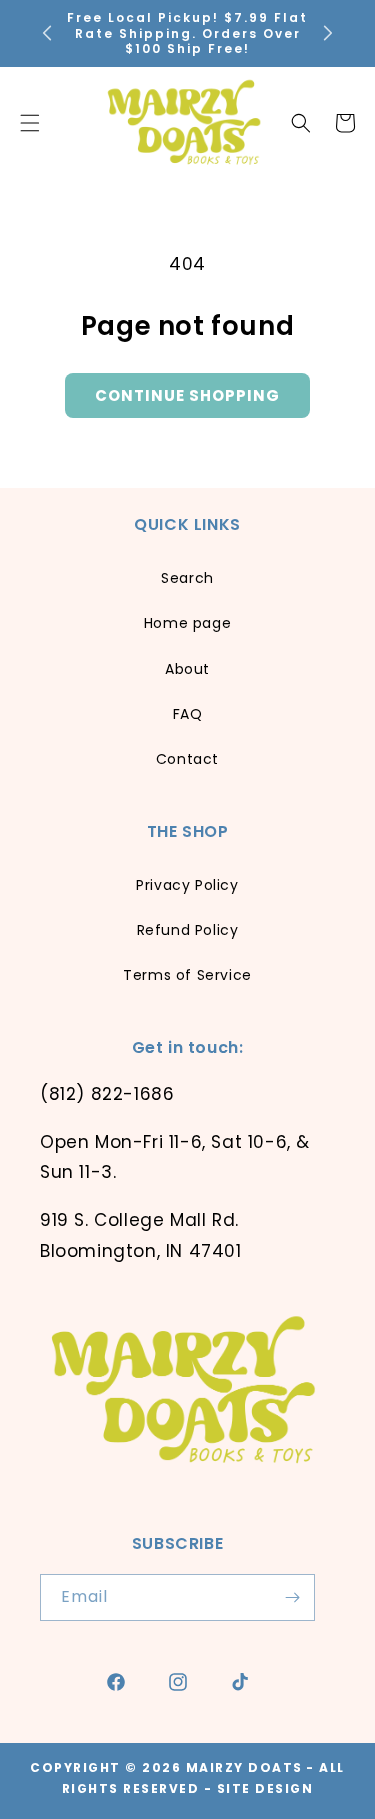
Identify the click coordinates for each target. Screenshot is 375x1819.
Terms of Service (187, 975)
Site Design (265, 1788)
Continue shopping (187, 395)
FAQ (188, 714)
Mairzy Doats (244, 1767)
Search (187, 578)
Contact (187, 759)
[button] (301, 123)
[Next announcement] (328, 33)
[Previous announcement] (47, 33)
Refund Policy (188, 930)
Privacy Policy (187, 885)
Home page (187, 623)
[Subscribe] (292, 1597)
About (187, 669)
